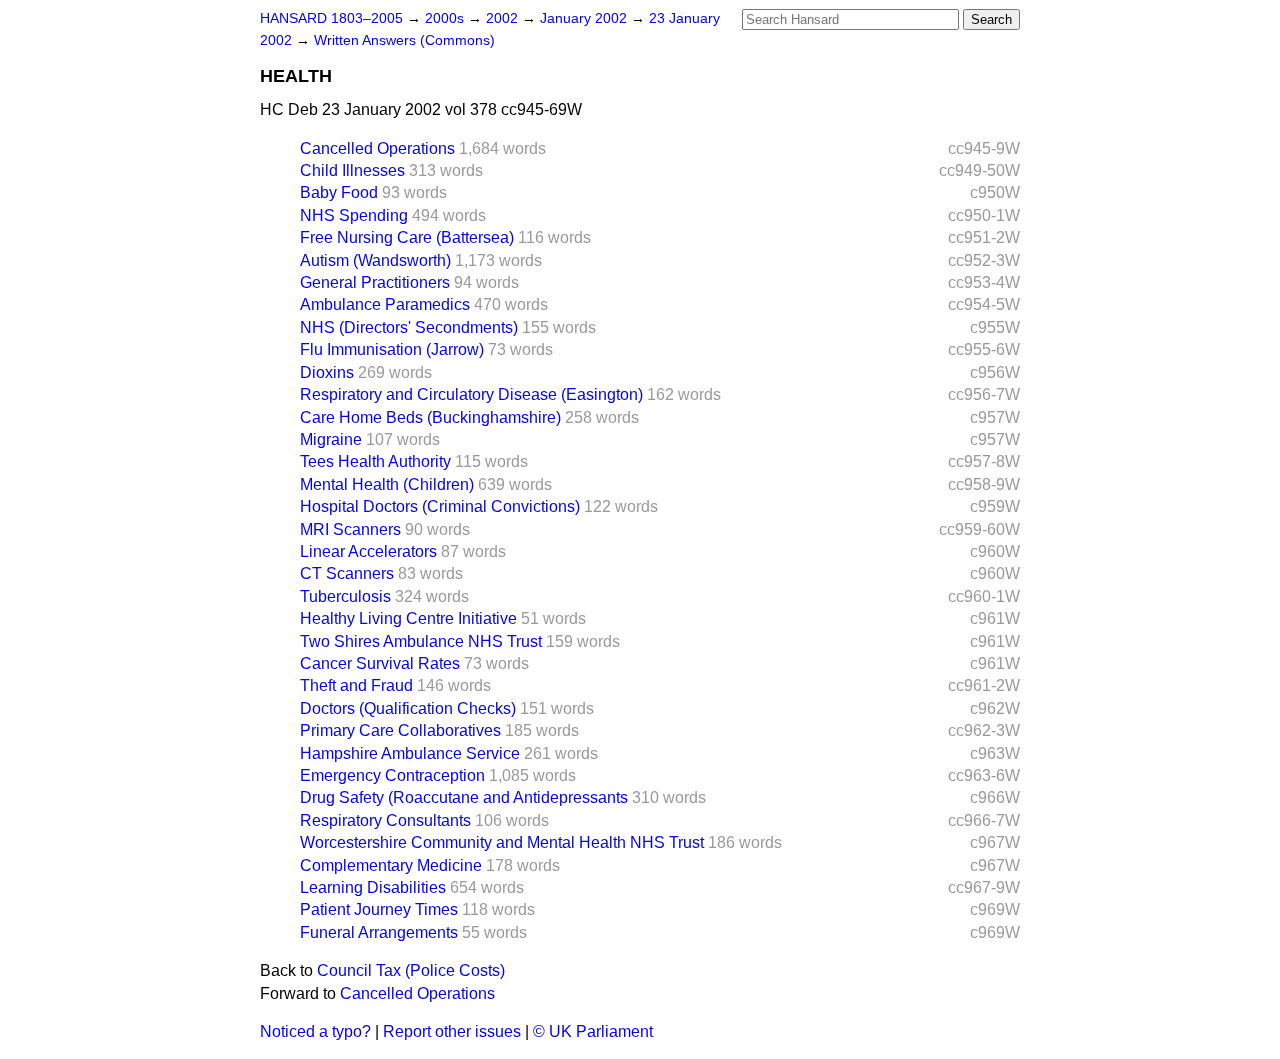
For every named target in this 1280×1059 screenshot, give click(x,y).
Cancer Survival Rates (380, 663)
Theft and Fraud (356, 685)
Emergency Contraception (392, 775)
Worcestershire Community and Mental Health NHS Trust (502, 842)
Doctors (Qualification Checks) (408, 708)
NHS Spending (354, 215)
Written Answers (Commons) (404, 40)
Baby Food (339, 192)
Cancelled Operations (377, 148)
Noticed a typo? (315, 1031)
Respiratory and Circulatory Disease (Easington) (471, 394)
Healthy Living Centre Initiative (408, 618)
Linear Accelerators (368, 551)
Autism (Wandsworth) (375, 260)
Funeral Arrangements (379, 932)
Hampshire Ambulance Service (410, 753)
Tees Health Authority (375, 461)
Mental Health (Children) (387, 484)
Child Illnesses (352, 170)
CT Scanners (347, 573)
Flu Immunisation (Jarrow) (392, 349)
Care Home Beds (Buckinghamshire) (430, 417)
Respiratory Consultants (385, 820)
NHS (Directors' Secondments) (409, 327)
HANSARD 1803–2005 (331, 18)
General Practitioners (375, 282)
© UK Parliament (593, 1031)
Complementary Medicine (391, 865)
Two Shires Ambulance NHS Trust (421, 641)
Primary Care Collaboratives (400, 730)
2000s (446, 18)
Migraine (331, 439)
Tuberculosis (345, 596)
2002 (504, 18)
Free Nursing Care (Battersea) (407, 237)
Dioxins (327, 372)
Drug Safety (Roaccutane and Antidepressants (464, 797)
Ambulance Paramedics (385, 304)
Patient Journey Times (379, 909)
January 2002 (585, 18)
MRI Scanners (350, 529)
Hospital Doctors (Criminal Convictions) (440, 506)
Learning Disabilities (373, 887)
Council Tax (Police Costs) (411, 970)
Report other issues (452, 1031)
